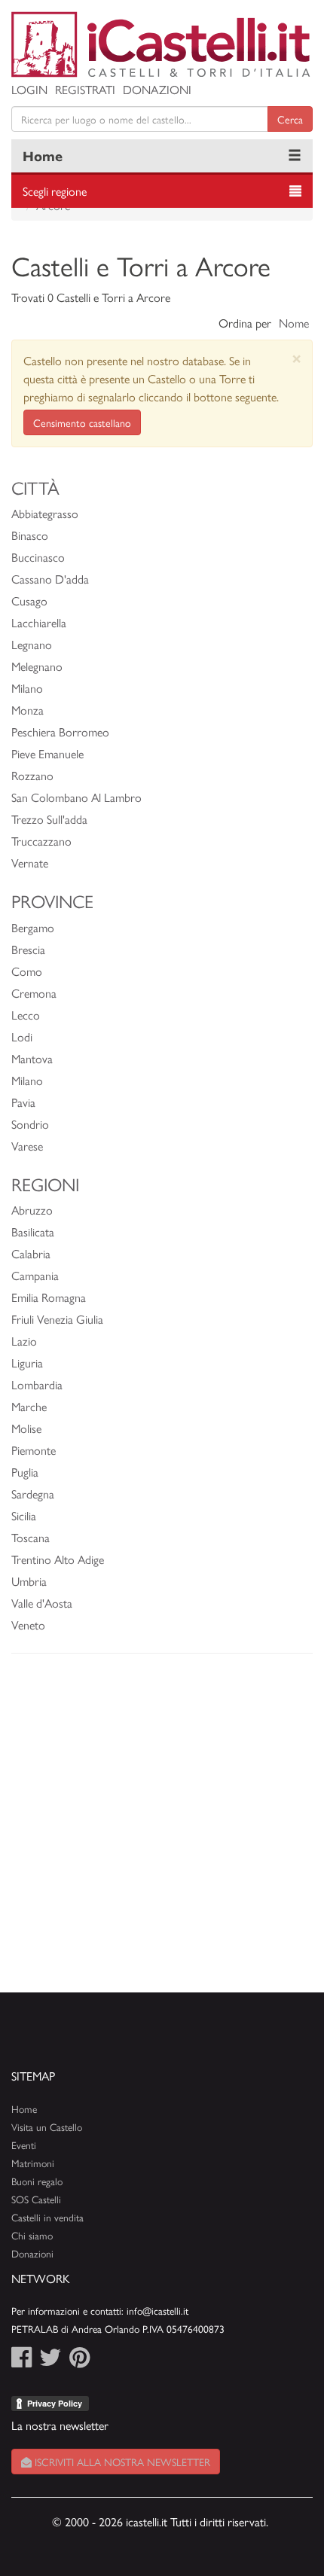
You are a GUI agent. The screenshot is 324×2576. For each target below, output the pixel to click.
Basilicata (33, 1232)
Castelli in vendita (47, 2217)
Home (43, 155)
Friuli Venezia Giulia (57, 1319)
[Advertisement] (162, 1831)
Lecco (26, 1015)
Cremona (34, 993)
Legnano (32, 644)
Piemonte (34, 1450)
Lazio (24, 1341)
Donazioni (157, 89)
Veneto (28, 1625)
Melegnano (37, 666)
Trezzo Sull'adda (49, 819)
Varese (27, 1146)
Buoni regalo (37, 2181)
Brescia (28, 949)
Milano (27, 688)
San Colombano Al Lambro (76, 797)
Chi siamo (32, 2235)
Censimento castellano (82, 422)
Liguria (27, 1363)
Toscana (31, 1537)
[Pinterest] (79, 2361)
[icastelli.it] (162, 44)
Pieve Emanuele (47, 753)
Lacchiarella (39, 622)
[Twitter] (50, 2361)
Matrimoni (33, 2163)
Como (27, 971)
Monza (28, 710)
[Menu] (295, 156)
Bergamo (33, 927)
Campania (35, 1275)
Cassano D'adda (50, 579)
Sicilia (24, 1515)
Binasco (30, 535)
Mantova (32, 1058)
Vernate (30, 863)
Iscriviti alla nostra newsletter (121, 2462)
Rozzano (32, 775)
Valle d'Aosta (42, 1603)
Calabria (31, 1253)
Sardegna (33, 1494)
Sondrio (30, 1124)
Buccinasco (38, 557)
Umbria (29, 1581)
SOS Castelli (36, 2199)
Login (29, 89)
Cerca (290, 119)
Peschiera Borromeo (60, 732)
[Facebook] (21, 2361)
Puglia (25, 1472)
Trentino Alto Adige (58, 1559)
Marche (29, 1406)
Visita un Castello (47, 2127)
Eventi (24, 2145)
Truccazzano (41, 841)
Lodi (22, 1036)
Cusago (29, 601)
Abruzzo (32, 1210)
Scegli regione (55, 191)
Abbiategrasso (45, 513)
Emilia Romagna (49, 1297)
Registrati (85, 89)
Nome (294, 323)
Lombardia (37, 1384)
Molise (26, 1428)
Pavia (23, 1102)
